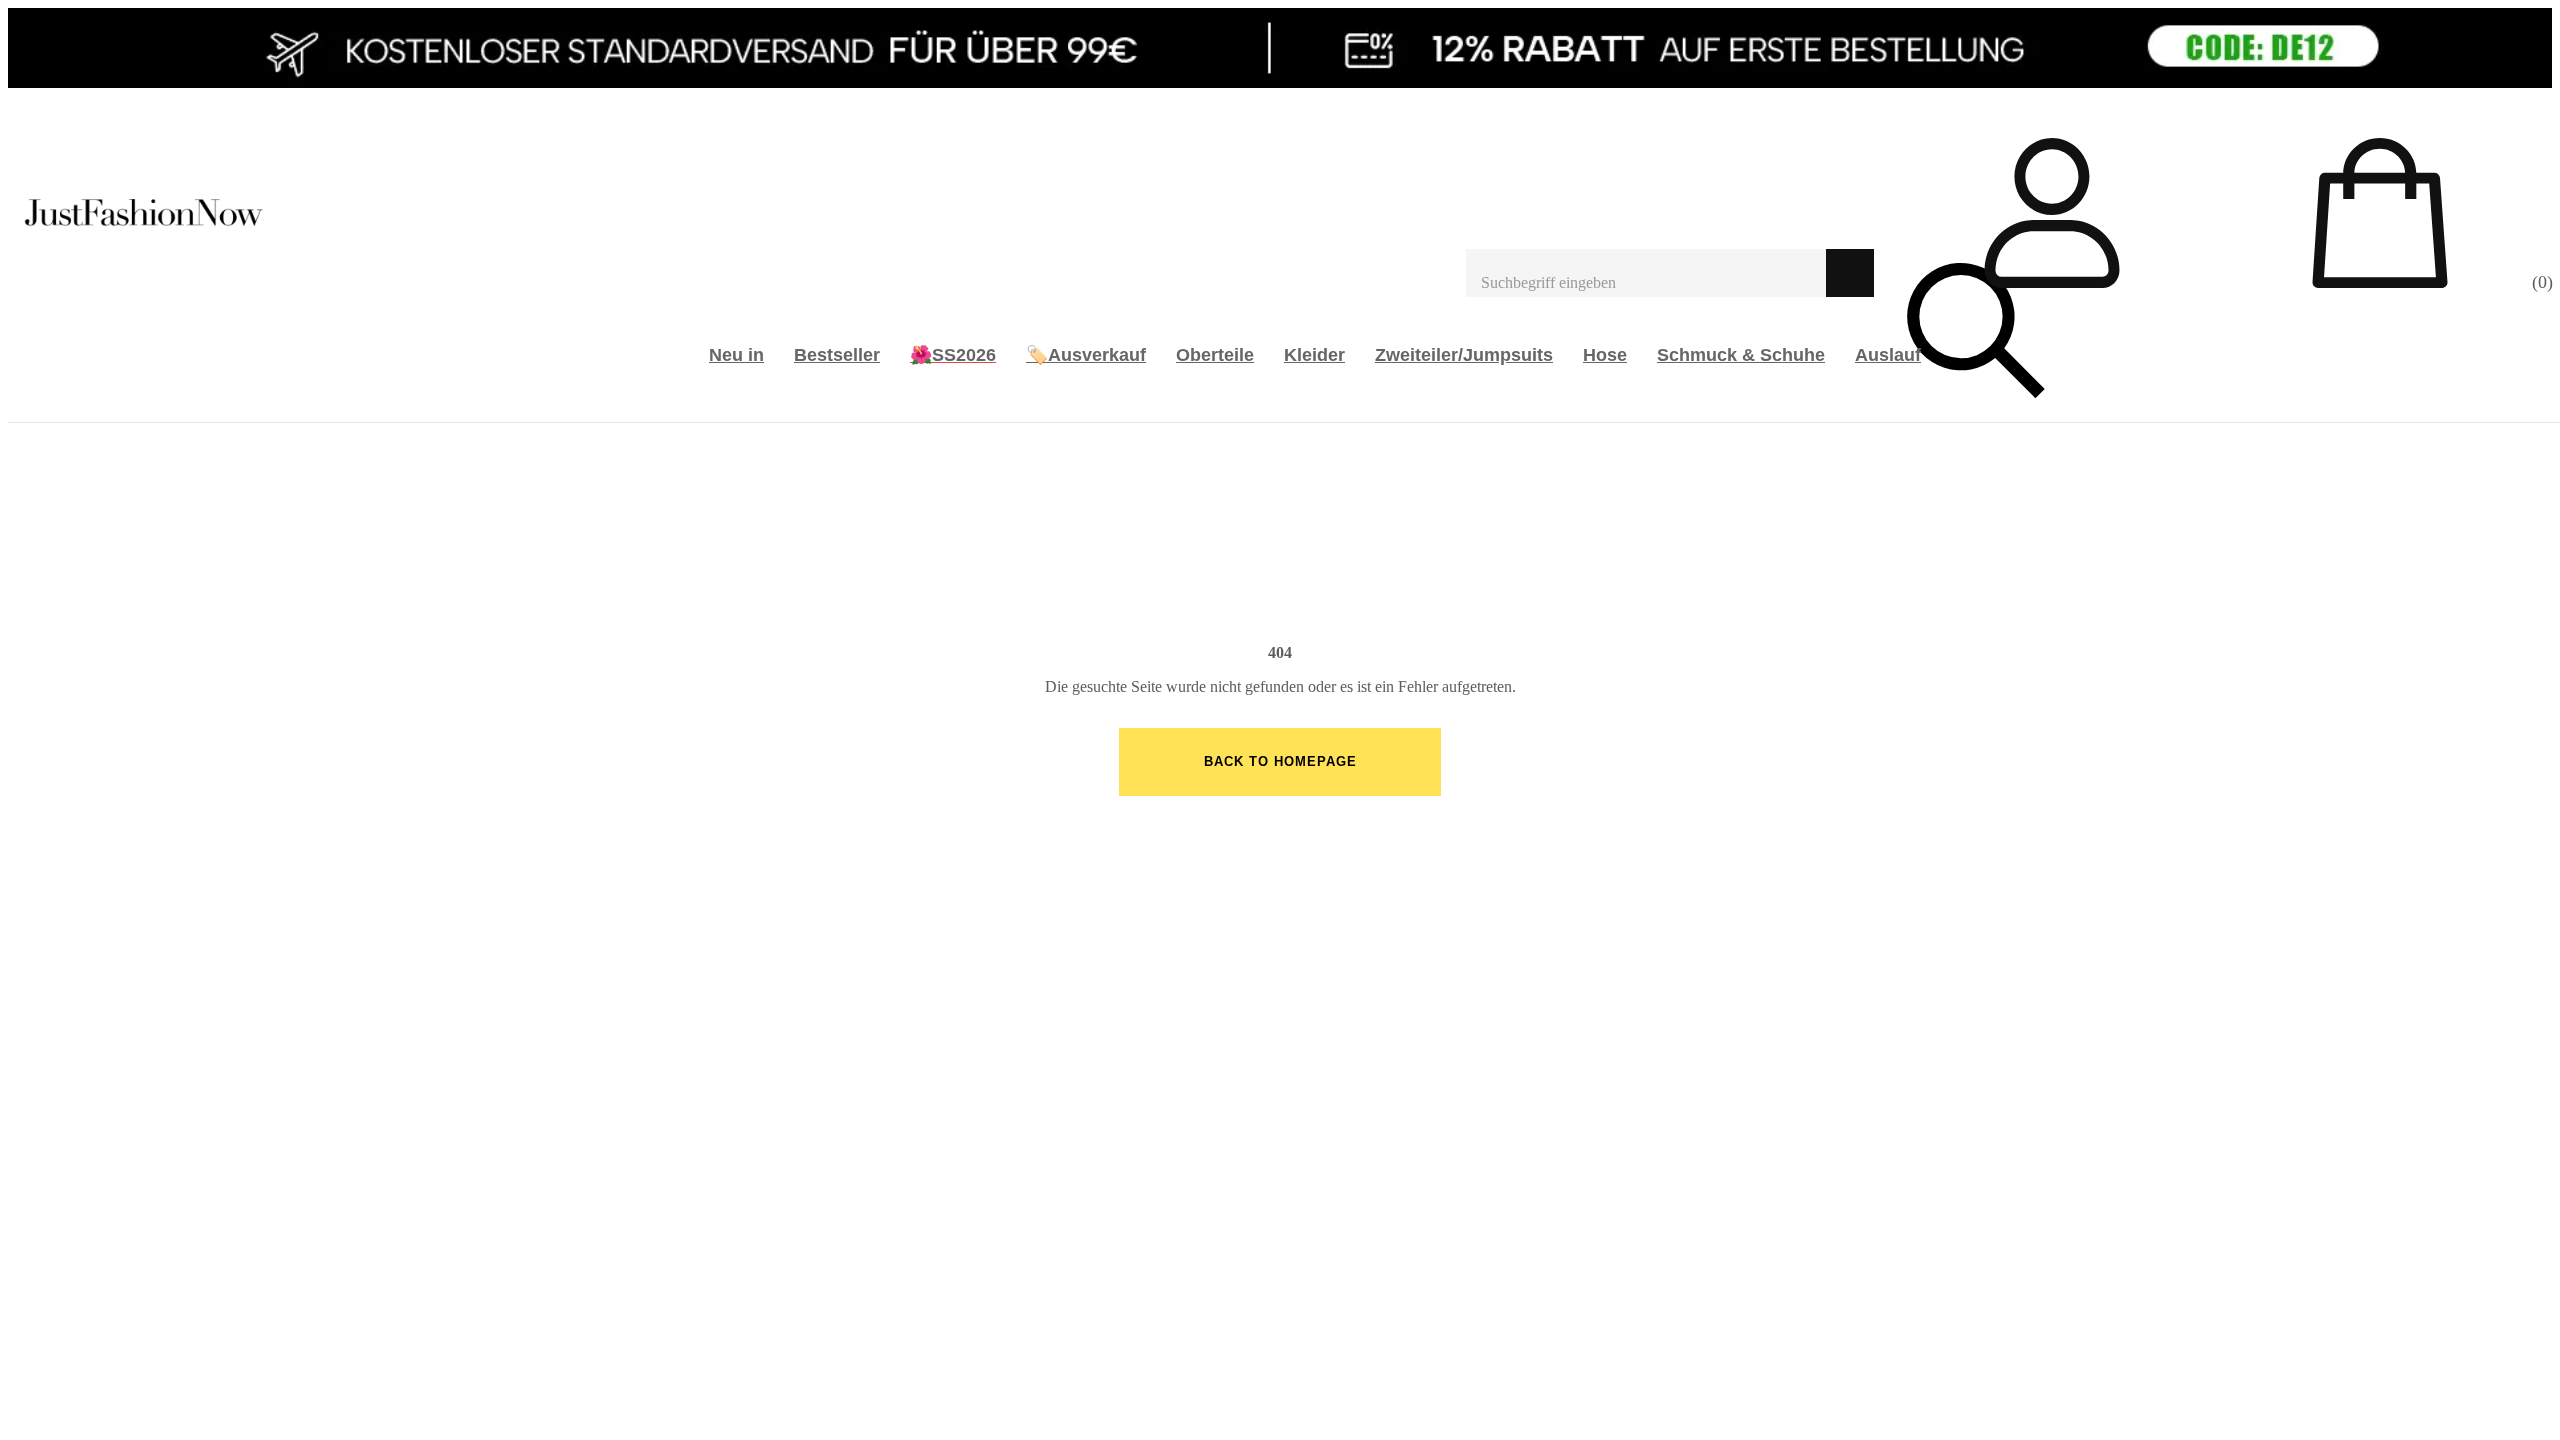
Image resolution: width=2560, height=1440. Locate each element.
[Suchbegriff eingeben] (1646, 273)
